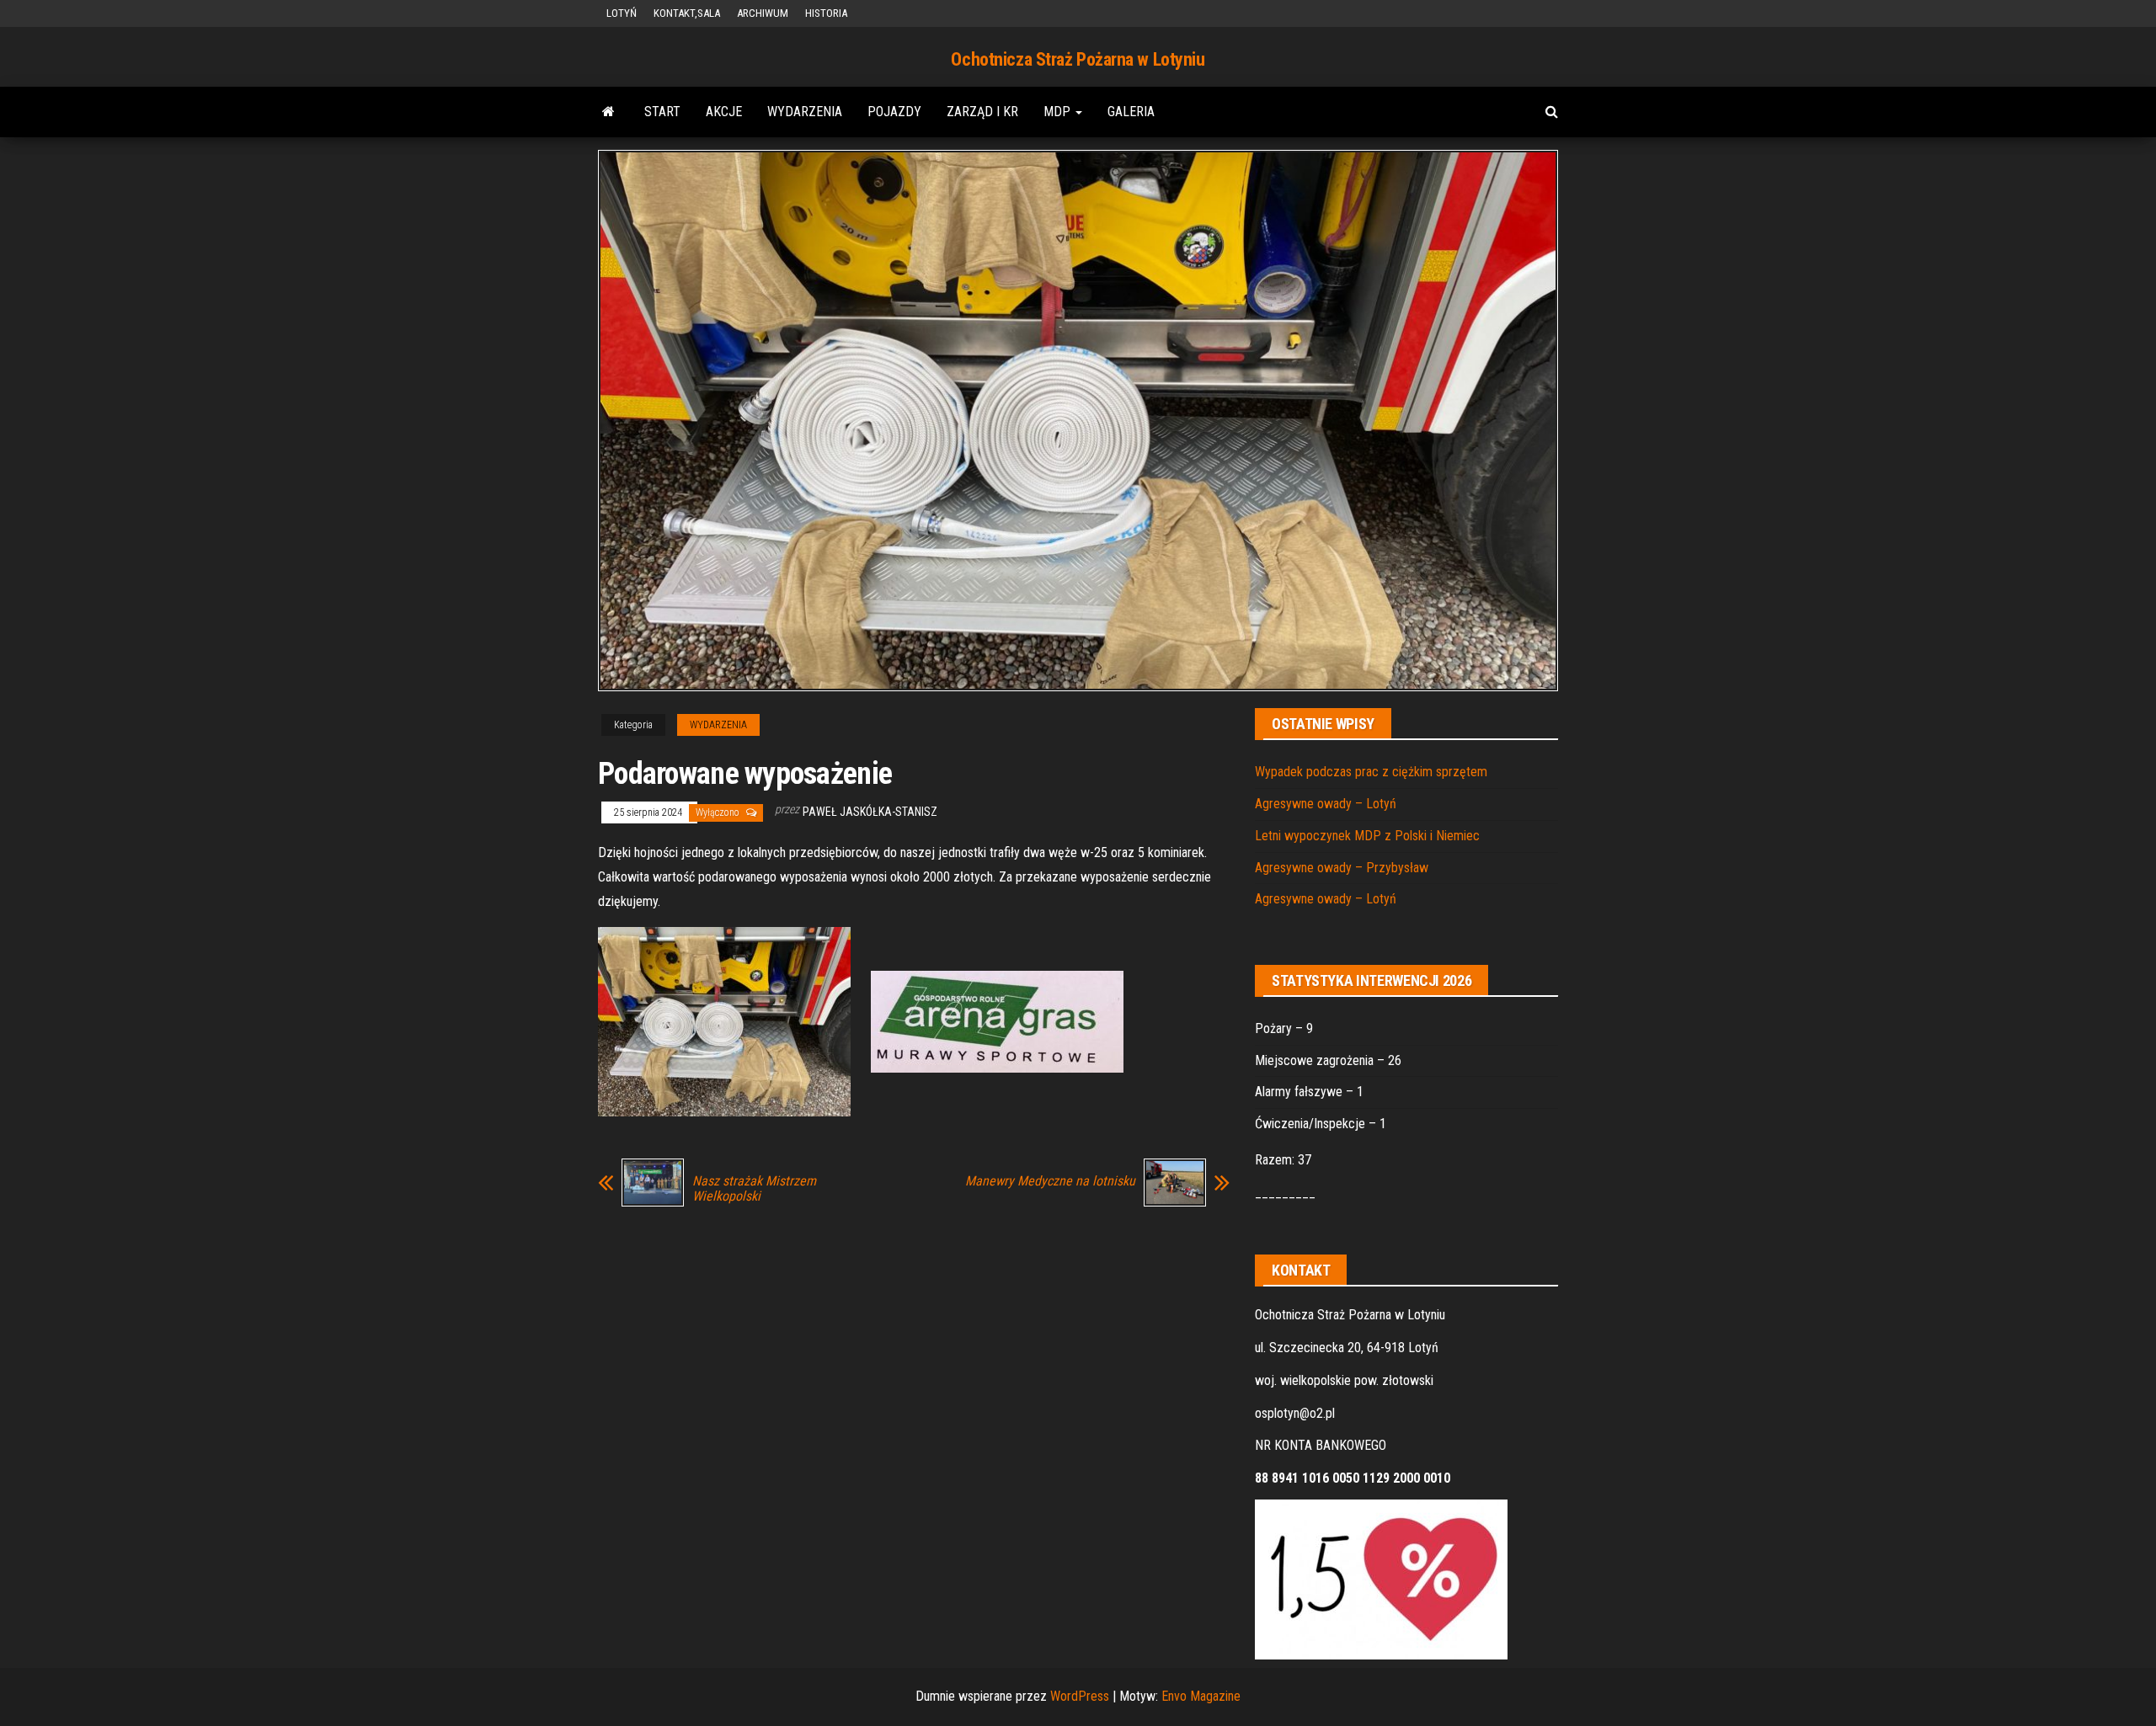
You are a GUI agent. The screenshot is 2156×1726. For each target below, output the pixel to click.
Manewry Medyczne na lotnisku (1050, 1181)
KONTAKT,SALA (687, 13)
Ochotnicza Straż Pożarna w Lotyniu (1078, 59)
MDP (1059, 112)
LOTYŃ (622, 13)
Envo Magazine (1201, 1696)
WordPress (1080, 1696)
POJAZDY (894, 112)
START (662, 112)
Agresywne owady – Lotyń (1326, 804)
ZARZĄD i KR (982, 112)
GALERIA (1131, 112)
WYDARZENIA (805, 112)
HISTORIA (826, 13)
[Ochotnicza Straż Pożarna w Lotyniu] (608, 112)
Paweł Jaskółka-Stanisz (870, 812)
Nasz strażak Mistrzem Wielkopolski (754, 1189)
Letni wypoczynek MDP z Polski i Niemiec (1367, 836)
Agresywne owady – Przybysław (1342, 868)
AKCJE (724, 112)
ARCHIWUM (763, 13)
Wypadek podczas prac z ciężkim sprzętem (1371, 772)
